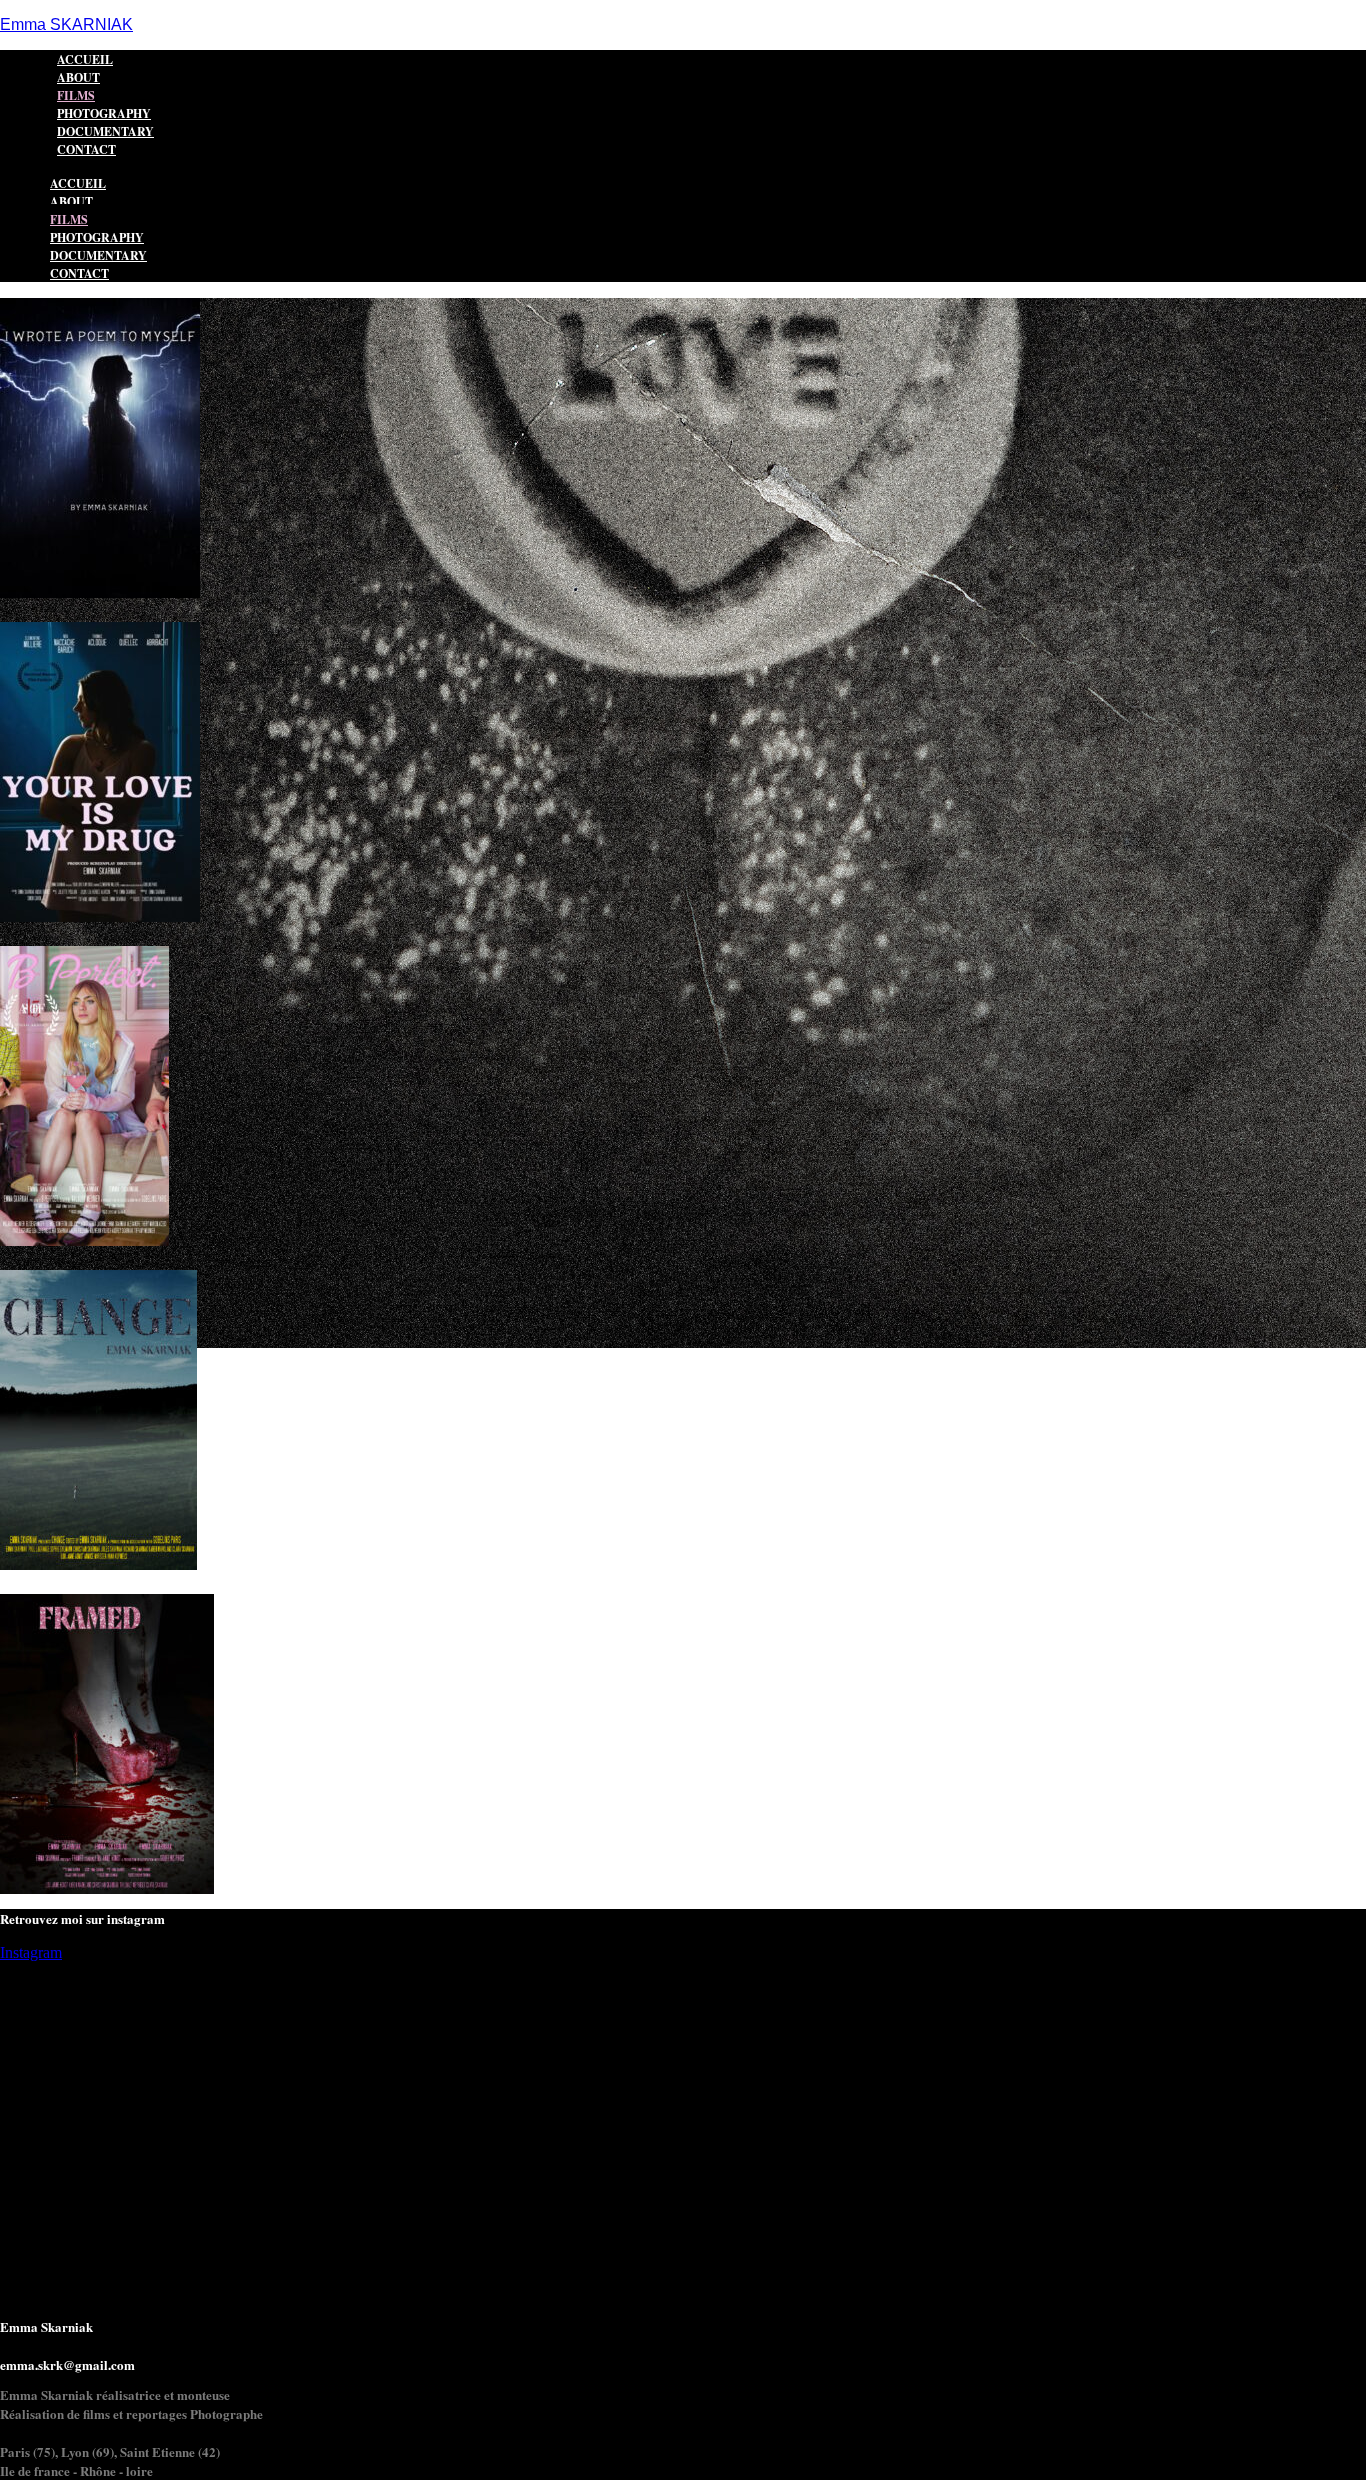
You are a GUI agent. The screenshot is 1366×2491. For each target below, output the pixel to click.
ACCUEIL (78, 183)
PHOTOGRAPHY (97, 237)
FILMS (69, 219)
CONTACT (86, 149)
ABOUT (71, 201)
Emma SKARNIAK (66, 24)
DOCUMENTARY (98, 255)
